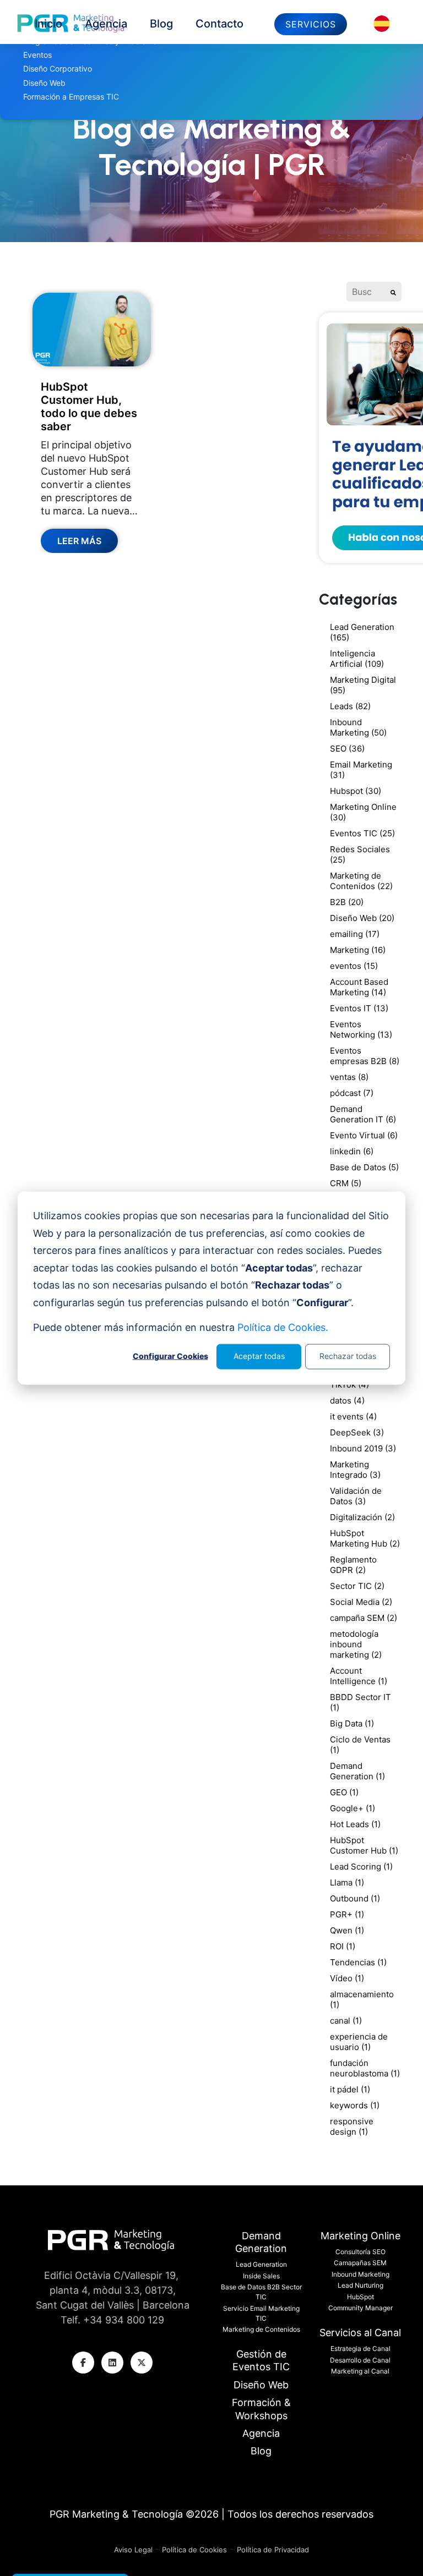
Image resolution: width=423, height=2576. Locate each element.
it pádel (350, 2089)
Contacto (219, 24)
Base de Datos (364, 1167)
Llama (347, 1882)
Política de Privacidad (273, 2550)
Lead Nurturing (360, 2285)
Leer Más (79, 541)
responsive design (352, 2126)
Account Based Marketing (359, 987)
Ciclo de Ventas (360, 1745)
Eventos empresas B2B (365, 1056)
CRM (346, 1183)
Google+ (352, 1808)
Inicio (48, 24)
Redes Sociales (360, 854)
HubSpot (360, 2297)
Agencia (106, 24)
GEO (344, 1792)
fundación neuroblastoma (365, 2068)
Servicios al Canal (360, 2333)
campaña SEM (364, 1618)
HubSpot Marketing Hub (365, 1538)
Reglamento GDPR (353, 1565)
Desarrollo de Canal (360, 2360)
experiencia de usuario (359, 2042)
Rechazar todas (348, 1356)
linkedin (352, 1151)
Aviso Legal (134, 2550)
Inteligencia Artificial (357, 659)
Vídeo (347, 1978)
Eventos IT (359, 1008)
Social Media (361, 1602)
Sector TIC (357, 1586)
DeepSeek (357, 1432)
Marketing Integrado (355, 1470)
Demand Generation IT (363, 1114)
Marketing (358, 950)
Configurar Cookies (170, 1356)
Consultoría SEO (360, 2252)
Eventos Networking (361, 1029)
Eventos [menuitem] (37, 55)
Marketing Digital (363, 685)
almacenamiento (362, 1999)
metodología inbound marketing (356, 1644)
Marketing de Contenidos (361, 881)
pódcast (352, 1093)
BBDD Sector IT (360, 1702)
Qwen (347, 1930)
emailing (355, 934)
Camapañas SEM (360, 2263)
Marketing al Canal (360, 2371)
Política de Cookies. (283, 1327)
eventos (354, 966)
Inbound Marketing (358, 727)
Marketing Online (363, 812)
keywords (355, 2105)
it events (353, 1416)
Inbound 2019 (363, 1448)
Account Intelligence (359, 1676)
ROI (343, 1946)
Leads (350, 706)
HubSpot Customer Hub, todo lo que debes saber (89, 407)
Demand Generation (357, 1771)
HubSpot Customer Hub (364, 1845)
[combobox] (366, 292)
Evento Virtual (364, 1135)
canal (346, 2021)
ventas (349, 1077)
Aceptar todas (259, 1356)
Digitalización (362, 1517)
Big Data (352, 1723)
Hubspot (356, 791)
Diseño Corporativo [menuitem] (58, 68)
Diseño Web (362, 918)
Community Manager (360, 2308)
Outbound (355, 1898)
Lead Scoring (361, 1867)
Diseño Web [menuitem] (44, 83)
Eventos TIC (362, 833)
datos (347, 1401)
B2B (347, 902)
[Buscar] (393, 292)
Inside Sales (261, 2276)
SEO (347, 749)
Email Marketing (361, 770)
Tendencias (358, 1962)
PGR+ (347, 1914)
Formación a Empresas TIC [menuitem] (71, 97)
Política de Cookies (194, 2550)
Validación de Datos (356, 1496)
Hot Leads (355, 1824)
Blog (161, 24)
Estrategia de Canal (360, 2348)
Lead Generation (362, 632)
